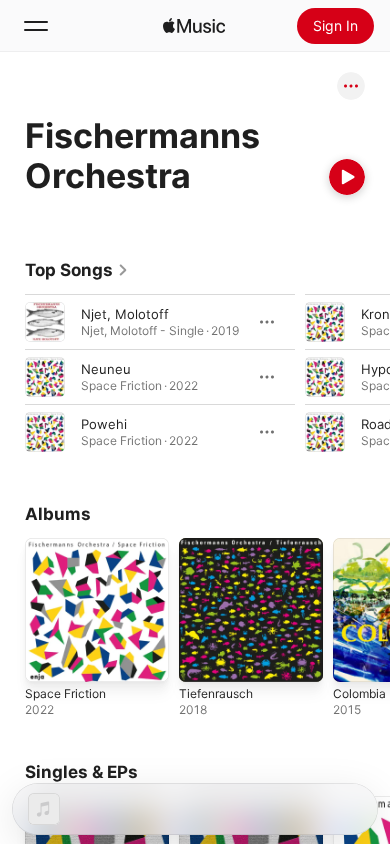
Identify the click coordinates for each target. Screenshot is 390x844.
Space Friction (65, 693)
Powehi (104, 424)
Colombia (359, 693)
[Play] (347, 177)
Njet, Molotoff (125, 314)
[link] (77, 270)
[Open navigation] (36, 26)
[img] (194, 26)
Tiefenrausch (216, 693)
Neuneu (106, 369)
